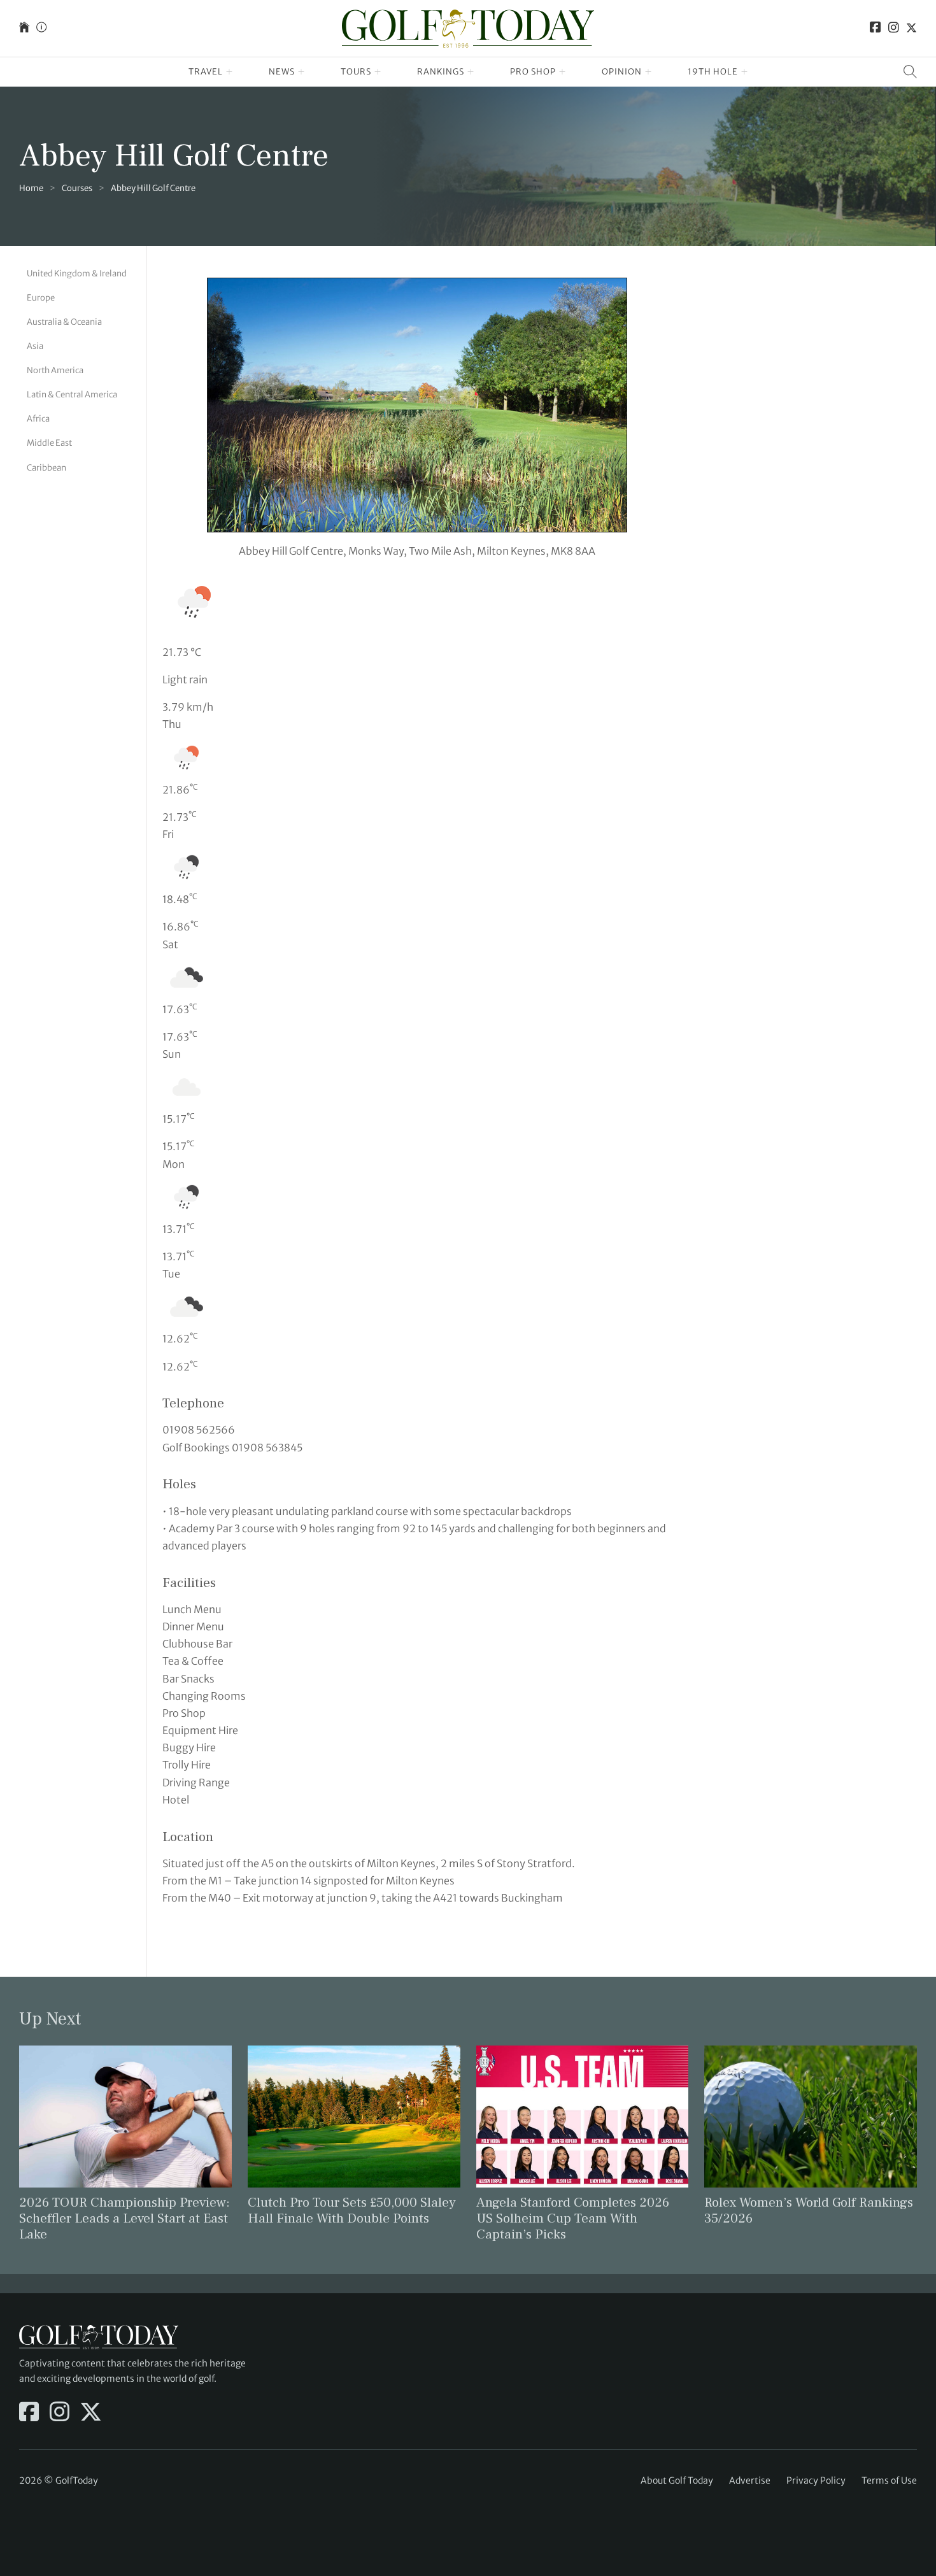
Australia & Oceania (64, 322)
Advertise (750, 2480)
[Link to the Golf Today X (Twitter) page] (911, 28)
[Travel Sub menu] (230, 72)
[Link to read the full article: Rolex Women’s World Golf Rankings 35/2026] (811, 2116)
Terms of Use (889, 2480)
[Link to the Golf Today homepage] (24, 28)
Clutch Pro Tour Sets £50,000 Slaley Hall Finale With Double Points (352, 2210)
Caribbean (46, 468)
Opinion (622, 72)
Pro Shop (533, 72)
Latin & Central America (72, 395)
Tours (356, 72)
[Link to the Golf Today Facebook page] (876, 28)
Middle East (49, 444)
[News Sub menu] (301, 72)
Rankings (441, 72)
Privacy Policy (816, 2480)
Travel (206, 72)
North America (55, 370)
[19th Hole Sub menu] (745, 72)
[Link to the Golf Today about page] (41, 28)
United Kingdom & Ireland (77, 274)
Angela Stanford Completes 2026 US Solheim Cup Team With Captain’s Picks (573, 2218)
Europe (41, 298)
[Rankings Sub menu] (471, 72)
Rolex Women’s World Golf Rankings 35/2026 (809, 2210)
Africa (38, 419)
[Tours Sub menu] (378, 72)
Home (31, 188)
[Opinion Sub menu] (649, 72)
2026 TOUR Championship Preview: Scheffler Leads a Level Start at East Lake (124, 2218)
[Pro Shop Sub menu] (563, 72)
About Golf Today (677, 2480)
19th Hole (713, 72)
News (282, 72)
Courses (77, 188)
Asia (35, 346)
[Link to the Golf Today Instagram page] (894, 28)
